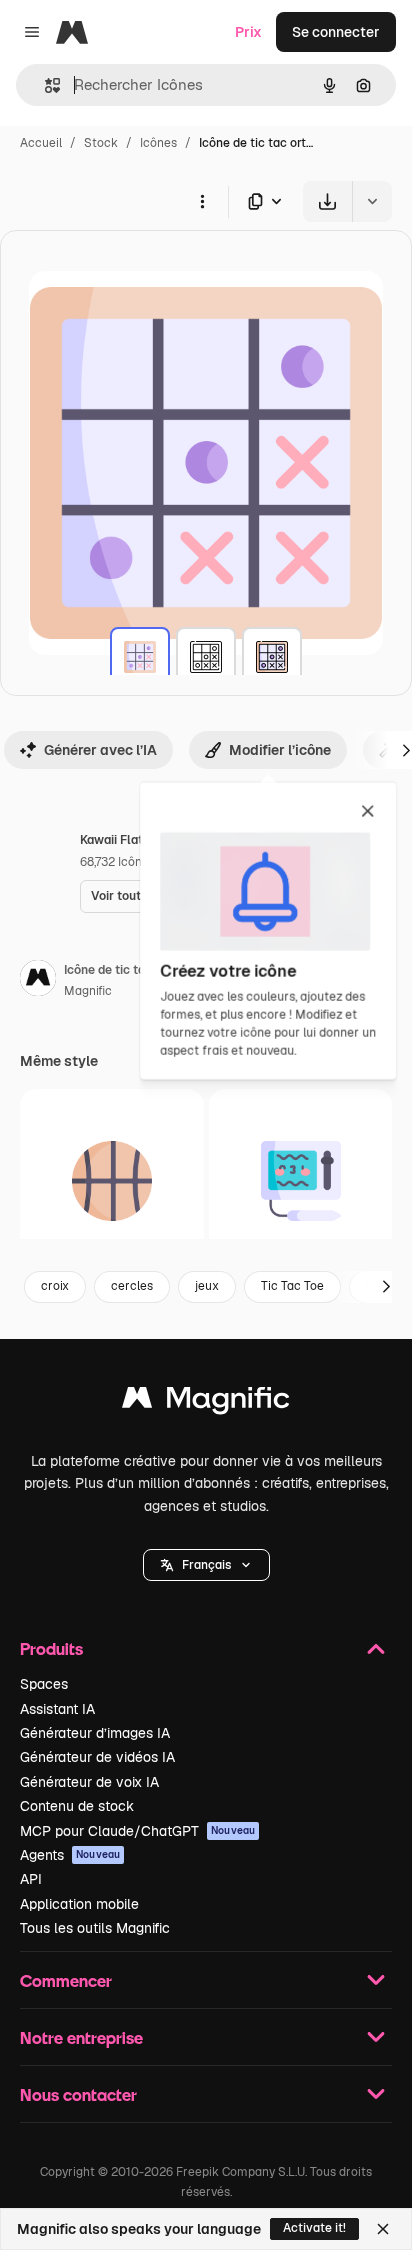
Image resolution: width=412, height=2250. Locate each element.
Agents (70, 1855)
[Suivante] (386, 1287)
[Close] (383, 2229)
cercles (132, 1286)
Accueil (41, 143)
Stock (101, 143)
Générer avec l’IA (100, 750)
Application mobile (79, 1904)
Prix (248, 32)
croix (55, 1286)
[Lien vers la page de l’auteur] (38, 981)
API (31, 1879)
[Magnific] (206, 1402)
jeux (207, 1286)
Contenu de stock (77, 1806)
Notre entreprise (81, 2037)
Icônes (158, 143)
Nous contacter (78, 2094)
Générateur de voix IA (89, 1782)
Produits (51, 1648)
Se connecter (336, 32)
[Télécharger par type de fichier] (266, 201)
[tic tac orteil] (140, 657)
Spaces (44, 1684)
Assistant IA (57, 1709)
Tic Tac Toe (292, 1286)
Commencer (66, 1980)
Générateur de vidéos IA (97, 1757)
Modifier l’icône (280, 750)
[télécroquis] (301, 1181)
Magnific (88, 991)
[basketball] (112, 1181)
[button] (206, 1565)
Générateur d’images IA (95, 1733)
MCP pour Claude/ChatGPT (137, 1831)
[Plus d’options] (202, 201)
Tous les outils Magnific (95, 1928)
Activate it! (314, 2228)
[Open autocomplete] (44, 85)
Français (206, 1565)
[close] (367, 812)
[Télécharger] (327, 201)
